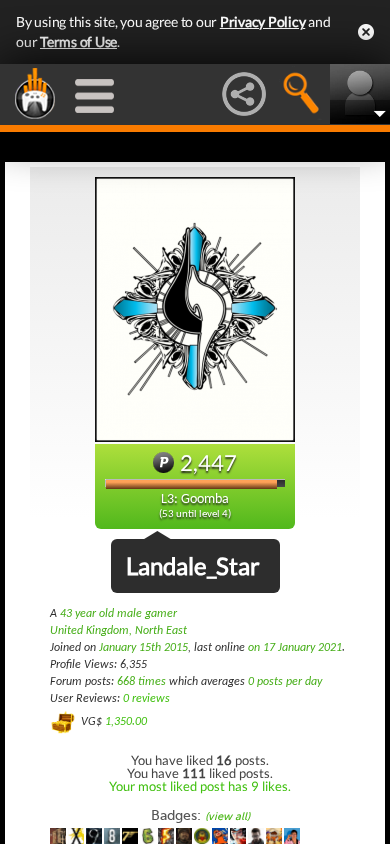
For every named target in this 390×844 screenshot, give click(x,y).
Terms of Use (78, 41)
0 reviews (146, 699)
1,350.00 (126, 722)
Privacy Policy (263, 21)
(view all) (227, 816)
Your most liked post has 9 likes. (200, 786)
